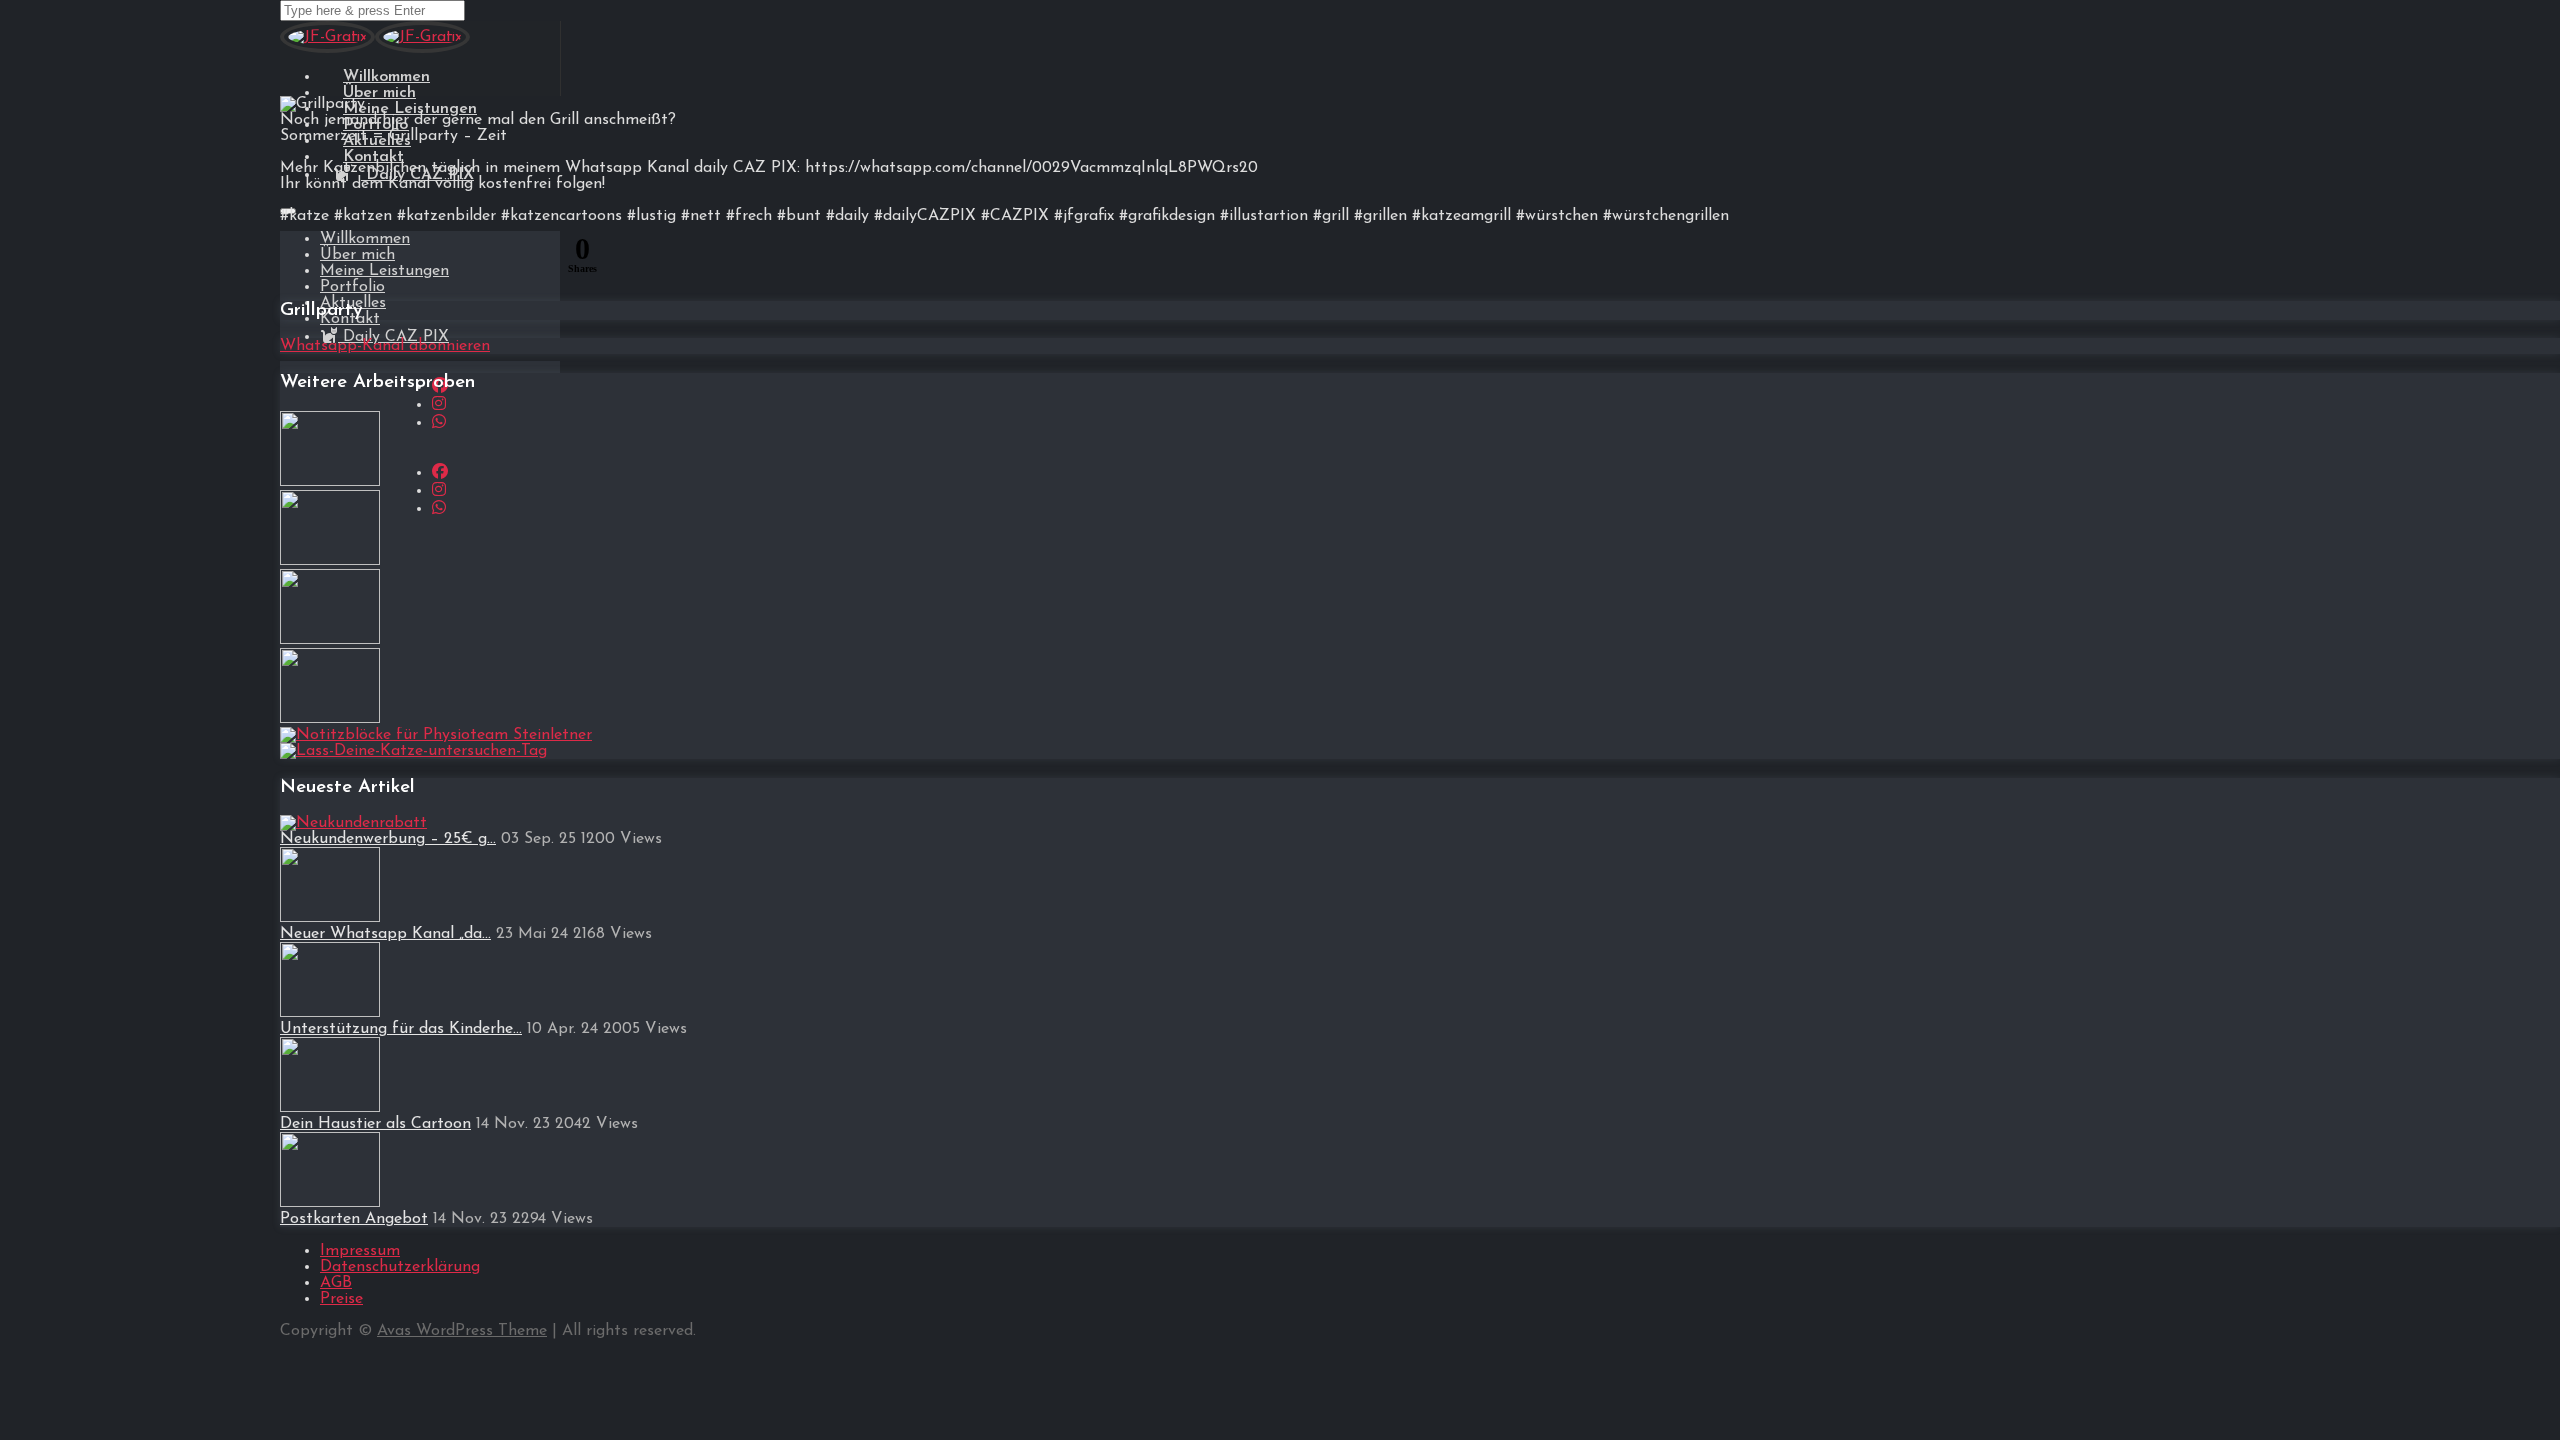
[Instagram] (439, 405)
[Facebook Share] (299, 258)
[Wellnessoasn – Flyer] (330, 482)
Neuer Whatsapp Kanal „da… (385, 934)
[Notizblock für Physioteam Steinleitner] (436, 735)
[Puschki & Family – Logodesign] (330, 561)
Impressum (360, 1251)
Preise (341, 1299)
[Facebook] (440, 473)
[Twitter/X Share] (443, 258)
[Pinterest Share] (395, 258)
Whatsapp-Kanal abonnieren (385, 346)
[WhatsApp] (439, 423)
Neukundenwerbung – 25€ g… (388, 839)
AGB (336, 1283)
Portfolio (352, 287)
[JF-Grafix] (327, 49)
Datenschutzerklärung (400, 1267)
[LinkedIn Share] (491, 258)
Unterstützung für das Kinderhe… (401, 1029)
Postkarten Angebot (354, 1219)
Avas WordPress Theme (462, 1331)
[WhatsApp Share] (347, 258)
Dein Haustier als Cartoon (375, 1124)
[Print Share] (539, 258)
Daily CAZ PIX (393, 337)
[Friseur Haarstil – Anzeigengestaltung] (330, 719)
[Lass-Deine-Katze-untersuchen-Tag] (413, 751)
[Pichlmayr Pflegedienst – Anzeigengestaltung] (330, 640)
